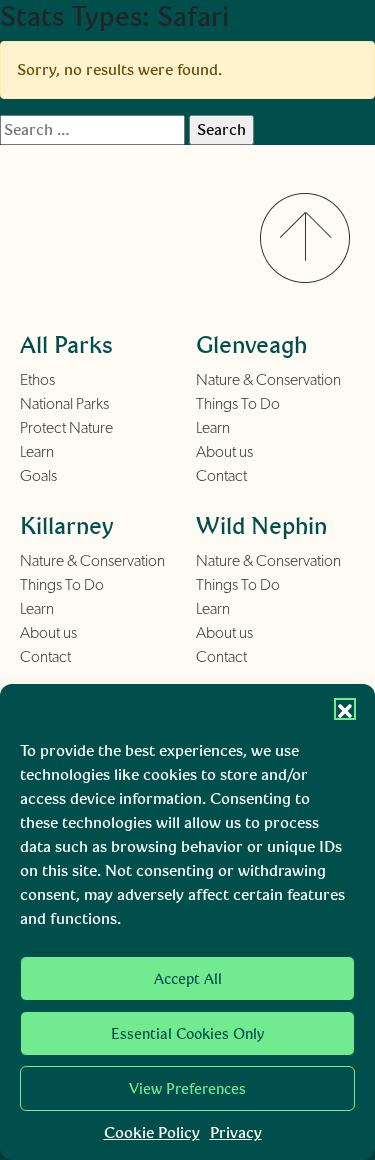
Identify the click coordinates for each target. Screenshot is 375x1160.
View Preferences (187, 1089)
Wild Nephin (261, 525)
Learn (37, 452)
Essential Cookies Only (187, 1034)
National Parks (64, 404)
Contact (221, 476)
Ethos (37, 380)
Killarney (67, 525)
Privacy (236, 1132)
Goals (38, 476)
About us (224, 452)
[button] (345, 709)
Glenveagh (251, 344)
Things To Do (238, 404)
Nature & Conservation (268, 380)
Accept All (188, 979)
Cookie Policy (152, 1132)
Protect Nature (66, 428)
